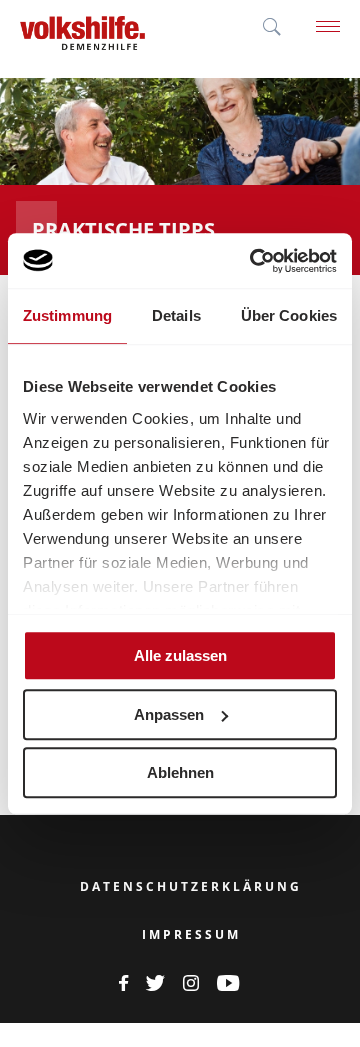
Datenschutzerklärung (191, 887)
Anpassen (169, 714)
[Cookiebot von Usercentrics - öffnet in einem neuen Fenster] (254, 261)
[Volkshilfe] (82, 27)
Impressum (191, 935)
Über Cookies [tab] (289, 315)
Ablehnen (180, 772)
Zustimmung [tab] (67, 315)
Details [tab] (176, 315)
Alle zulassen (180, 655)
